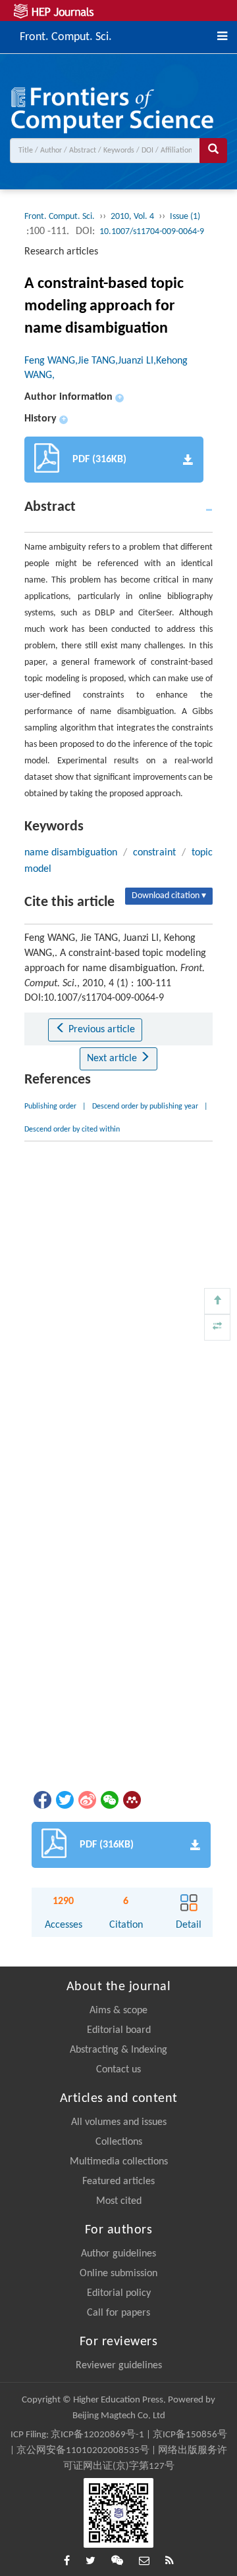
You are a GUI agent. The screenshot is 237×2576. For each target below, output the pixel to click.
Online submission (118, 2274)
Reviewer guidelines (119, 2366)
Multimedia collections (119, 2162)
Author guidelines (118, 2254)
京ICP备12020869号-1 (97, 2435)
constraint (154, 853)
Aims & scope (118, 2011)
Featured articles (118, 2182)
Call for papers (118, 2313)
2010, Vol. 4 (132, 217)
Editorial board (119, 2030)
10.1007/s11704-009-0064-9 (152, 232)
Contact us (118, 2070)
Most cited (119, 2201)
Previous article (100, 1030)
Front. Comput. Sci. (66, 36)
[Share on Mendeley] (131, 1800)
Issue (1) (185, 217)
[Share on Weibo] (86, 1800)
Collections (119, 2142)
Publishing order (50, 1107)
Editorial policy (119, 2293)
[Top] (217, 1301)
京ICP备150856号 (190, 2435)
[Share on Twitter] (64, 1800)
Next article (113, 1059)
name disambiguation (71, 853)
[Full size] (217, 1327)
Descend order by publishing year (145, 1107)
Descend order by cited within (72, 1130)
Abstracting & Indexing (118, 2050)
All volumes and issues (119, 2122)
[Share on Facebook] (41, 1800)
